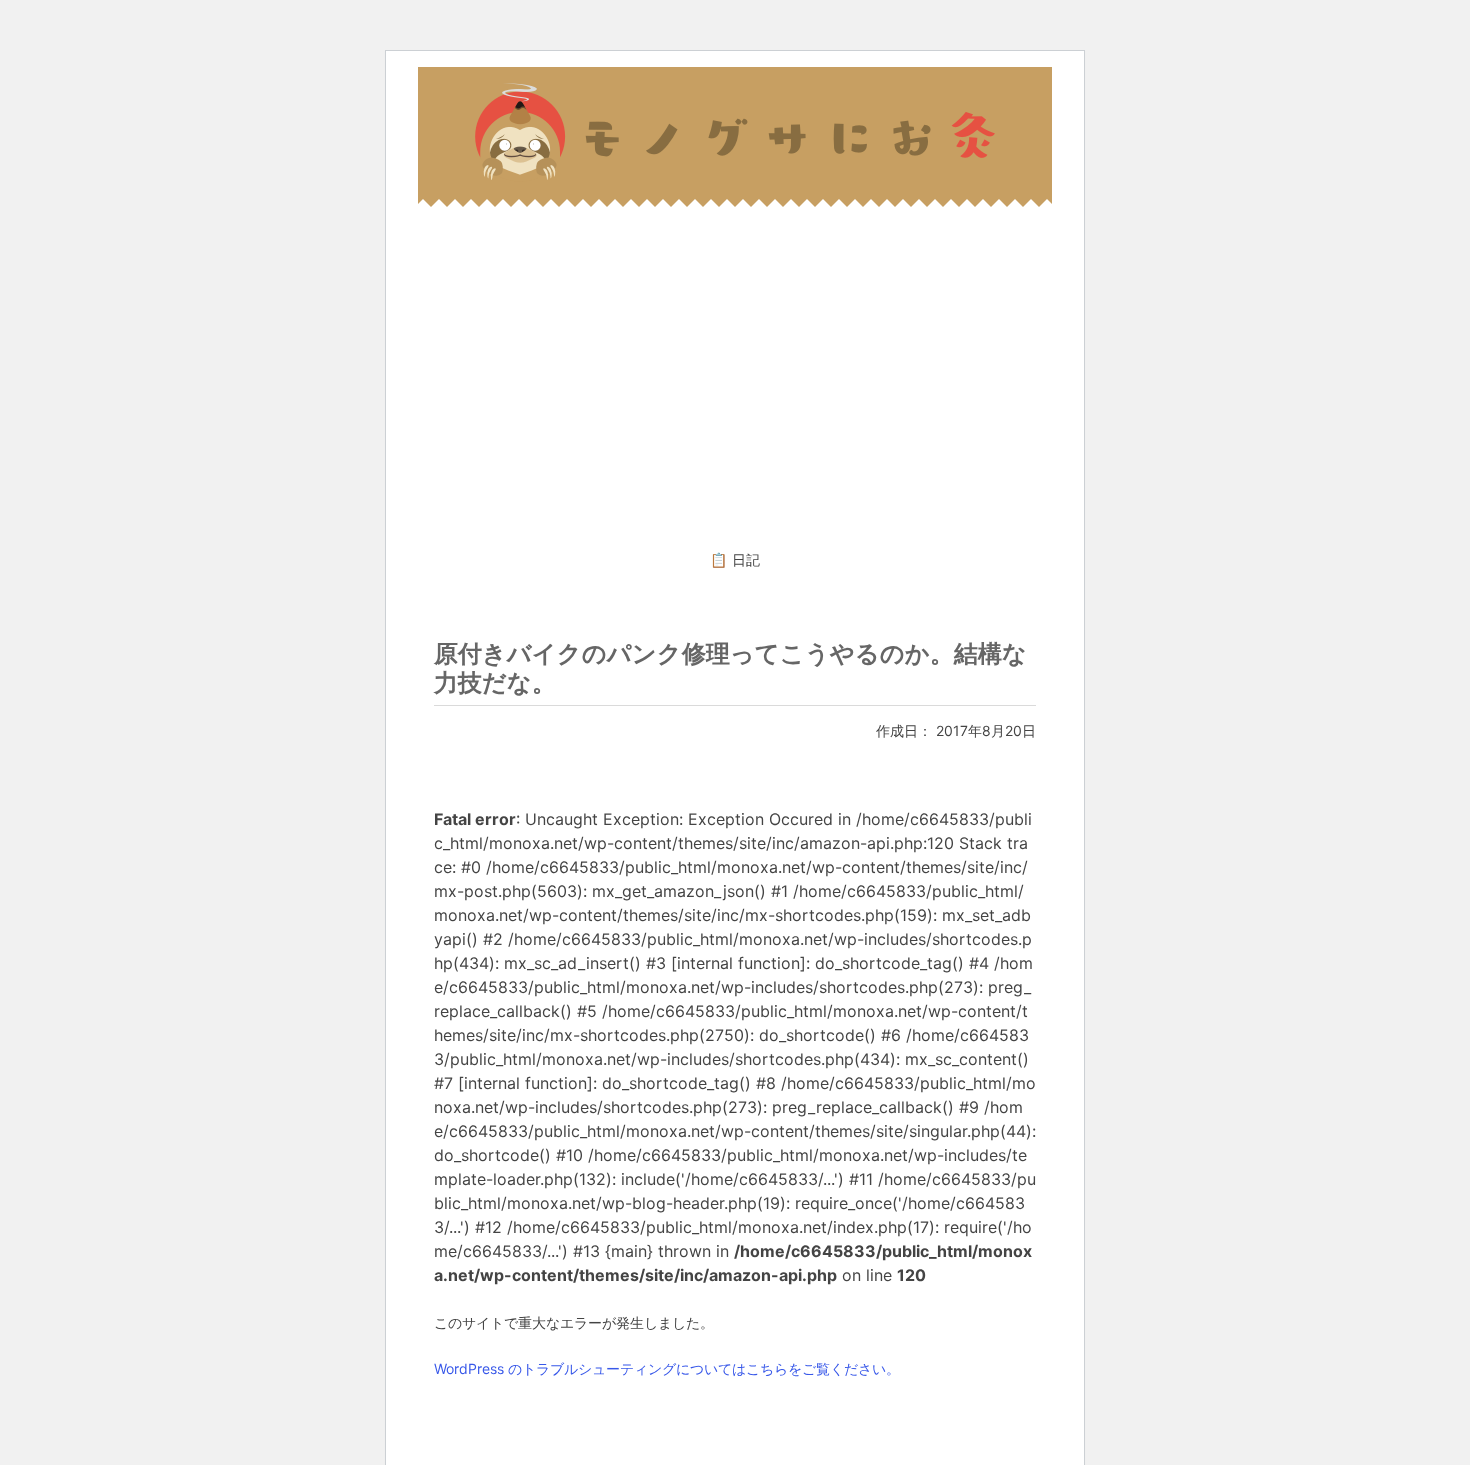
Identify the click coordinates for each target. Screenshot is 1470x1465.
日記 (746, 559)
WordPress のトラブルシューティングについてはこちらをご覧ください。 (667, 1368)
